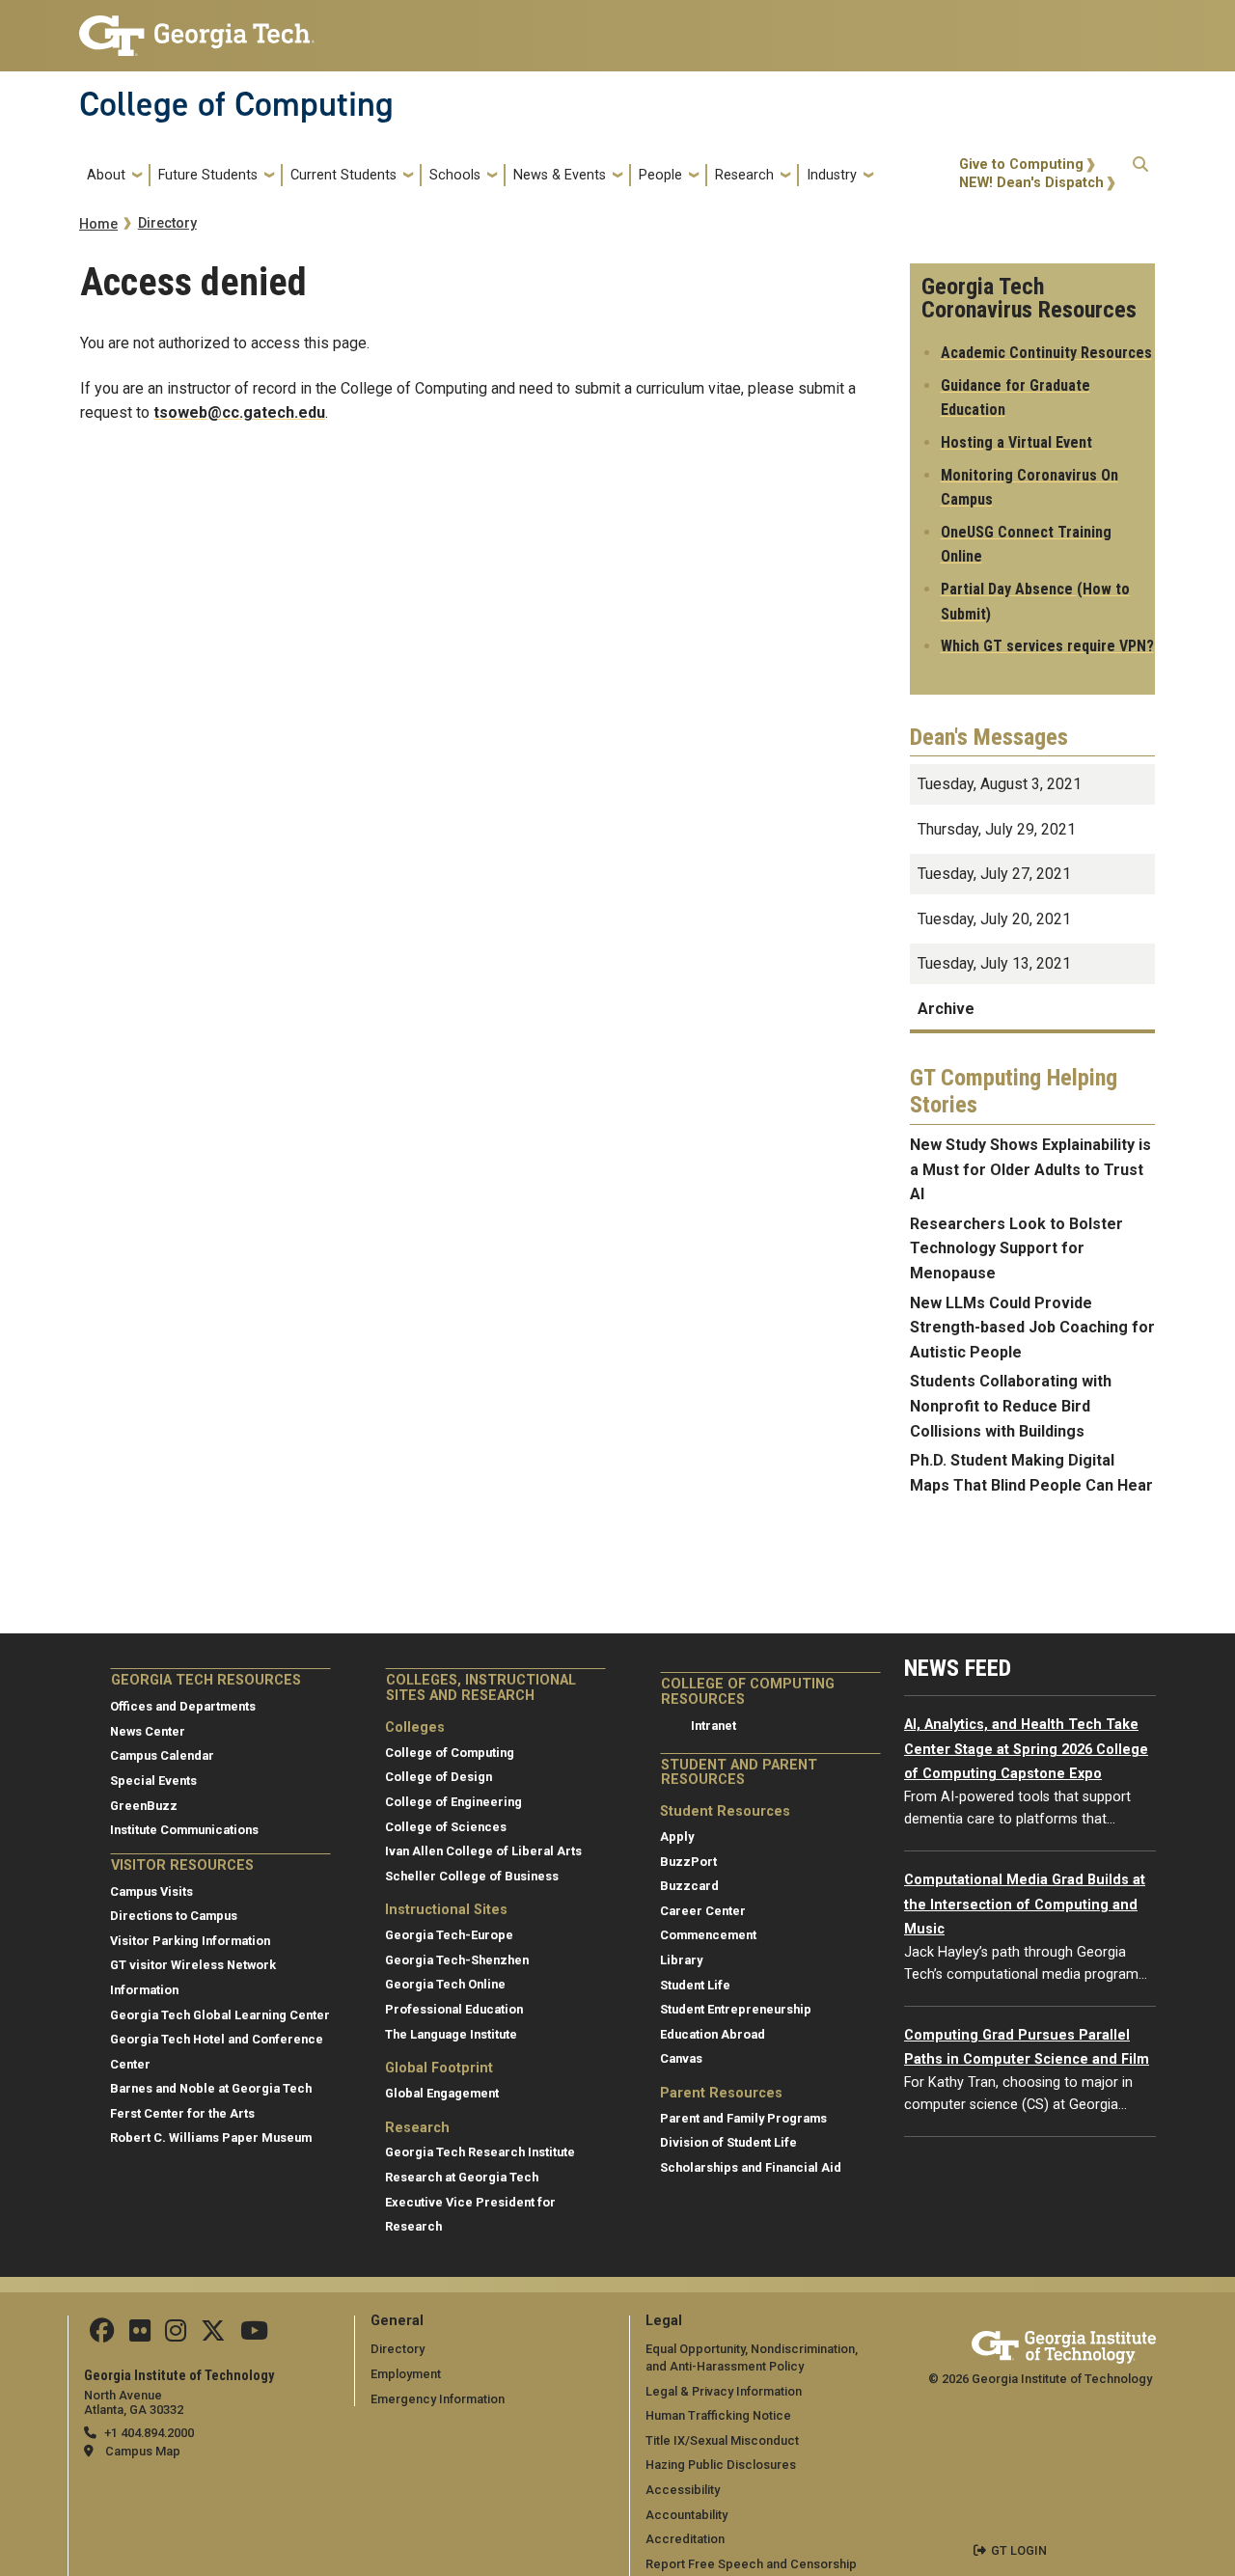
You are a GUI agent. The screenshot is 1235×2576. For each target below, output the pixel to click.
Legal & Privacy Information (724, 2391)
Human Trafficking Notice (718, 2415)
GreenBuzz (144, 1806)
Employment (406, 2374)
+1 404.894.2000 (149, 2433)
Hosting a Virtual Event (1016, 442)
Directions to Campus (174, 1916)
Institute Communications (184, 1830)
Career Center (703, 1911)
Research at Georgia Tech (462, 2177)
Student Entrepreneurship (736, 2009)
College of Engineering (453, 1802)
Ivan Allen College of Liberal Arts (483, 1851)
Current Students (343, 175)
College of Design (439, 1777)
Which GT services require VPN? (1047, 646)
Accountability (686, 2515)
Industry (832, 175)
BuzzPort (688, 1862)
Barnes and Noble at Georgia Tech (211, 2088)
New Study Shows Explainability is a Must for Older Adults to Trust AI (1030, 1169)
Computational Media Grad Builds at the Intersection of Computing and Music (1025, 1905)
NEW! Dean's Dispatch (1031, 183)
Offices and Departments (183, 1706)
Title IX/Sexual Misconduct (722, 2440)
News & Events (560, 175)
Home (98, 224)
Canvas (681, 2058)
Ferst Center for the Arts (182, 2113)
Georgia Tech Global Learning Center (220, 2015)
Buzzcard (689, 1886)
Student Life (695, 1985)
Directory (167, 223)
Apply (677, 1836)
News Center (148, 1731)
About (106, 175)
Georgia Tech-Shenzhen (457, 1960)
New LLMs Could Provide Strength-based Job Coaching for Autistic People (1032, 1328)
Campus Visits (151, 1891)
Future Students (208, 175)
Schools (455, 175)
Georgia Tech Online (445, 1984)
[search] (1140, 175)
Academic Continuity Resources (1046, 353)
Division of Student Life (728, 2142)
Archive (946, 1009)
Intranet (714, 1726)
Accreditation (685, 2539)
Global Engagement (442, 2093)
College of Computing (236, 104)
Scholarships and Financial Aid (751, 2167)
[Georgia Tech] (1064, 2344)
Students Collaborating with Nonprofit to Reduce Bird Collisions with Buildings (1011, 1406)
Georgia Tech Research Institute (480, 2152)
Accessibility (683, 2490)
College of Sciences (446, 1827)
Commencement (708, 1935)
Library (681, 1960)
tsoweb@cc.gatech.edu (239, 412)
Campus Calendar (162, 1755)
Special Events (153, 1781)
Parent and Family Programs (743, 2118)
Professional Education (454, 2009)
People (660, 175)
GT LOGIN (1019, 2550)
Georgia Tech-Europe (449, 1935)
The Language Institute (451, 2034)
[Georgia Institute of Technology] (197, 27)
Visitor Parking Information (190, 1941)
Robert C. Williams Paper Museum (211, 2138)
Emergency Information (438, 2399)
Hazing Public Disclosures (721, 2465)
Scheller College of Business (472, 1876)
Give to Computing (1021, 164)
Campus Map (143, 2451)
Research (744, 175)
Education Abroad (713, 2034)
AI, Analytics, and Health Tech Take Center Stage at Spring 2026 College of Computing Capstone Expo (1026, 1749)
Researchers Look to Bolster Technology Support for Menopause (1016, 1248)
